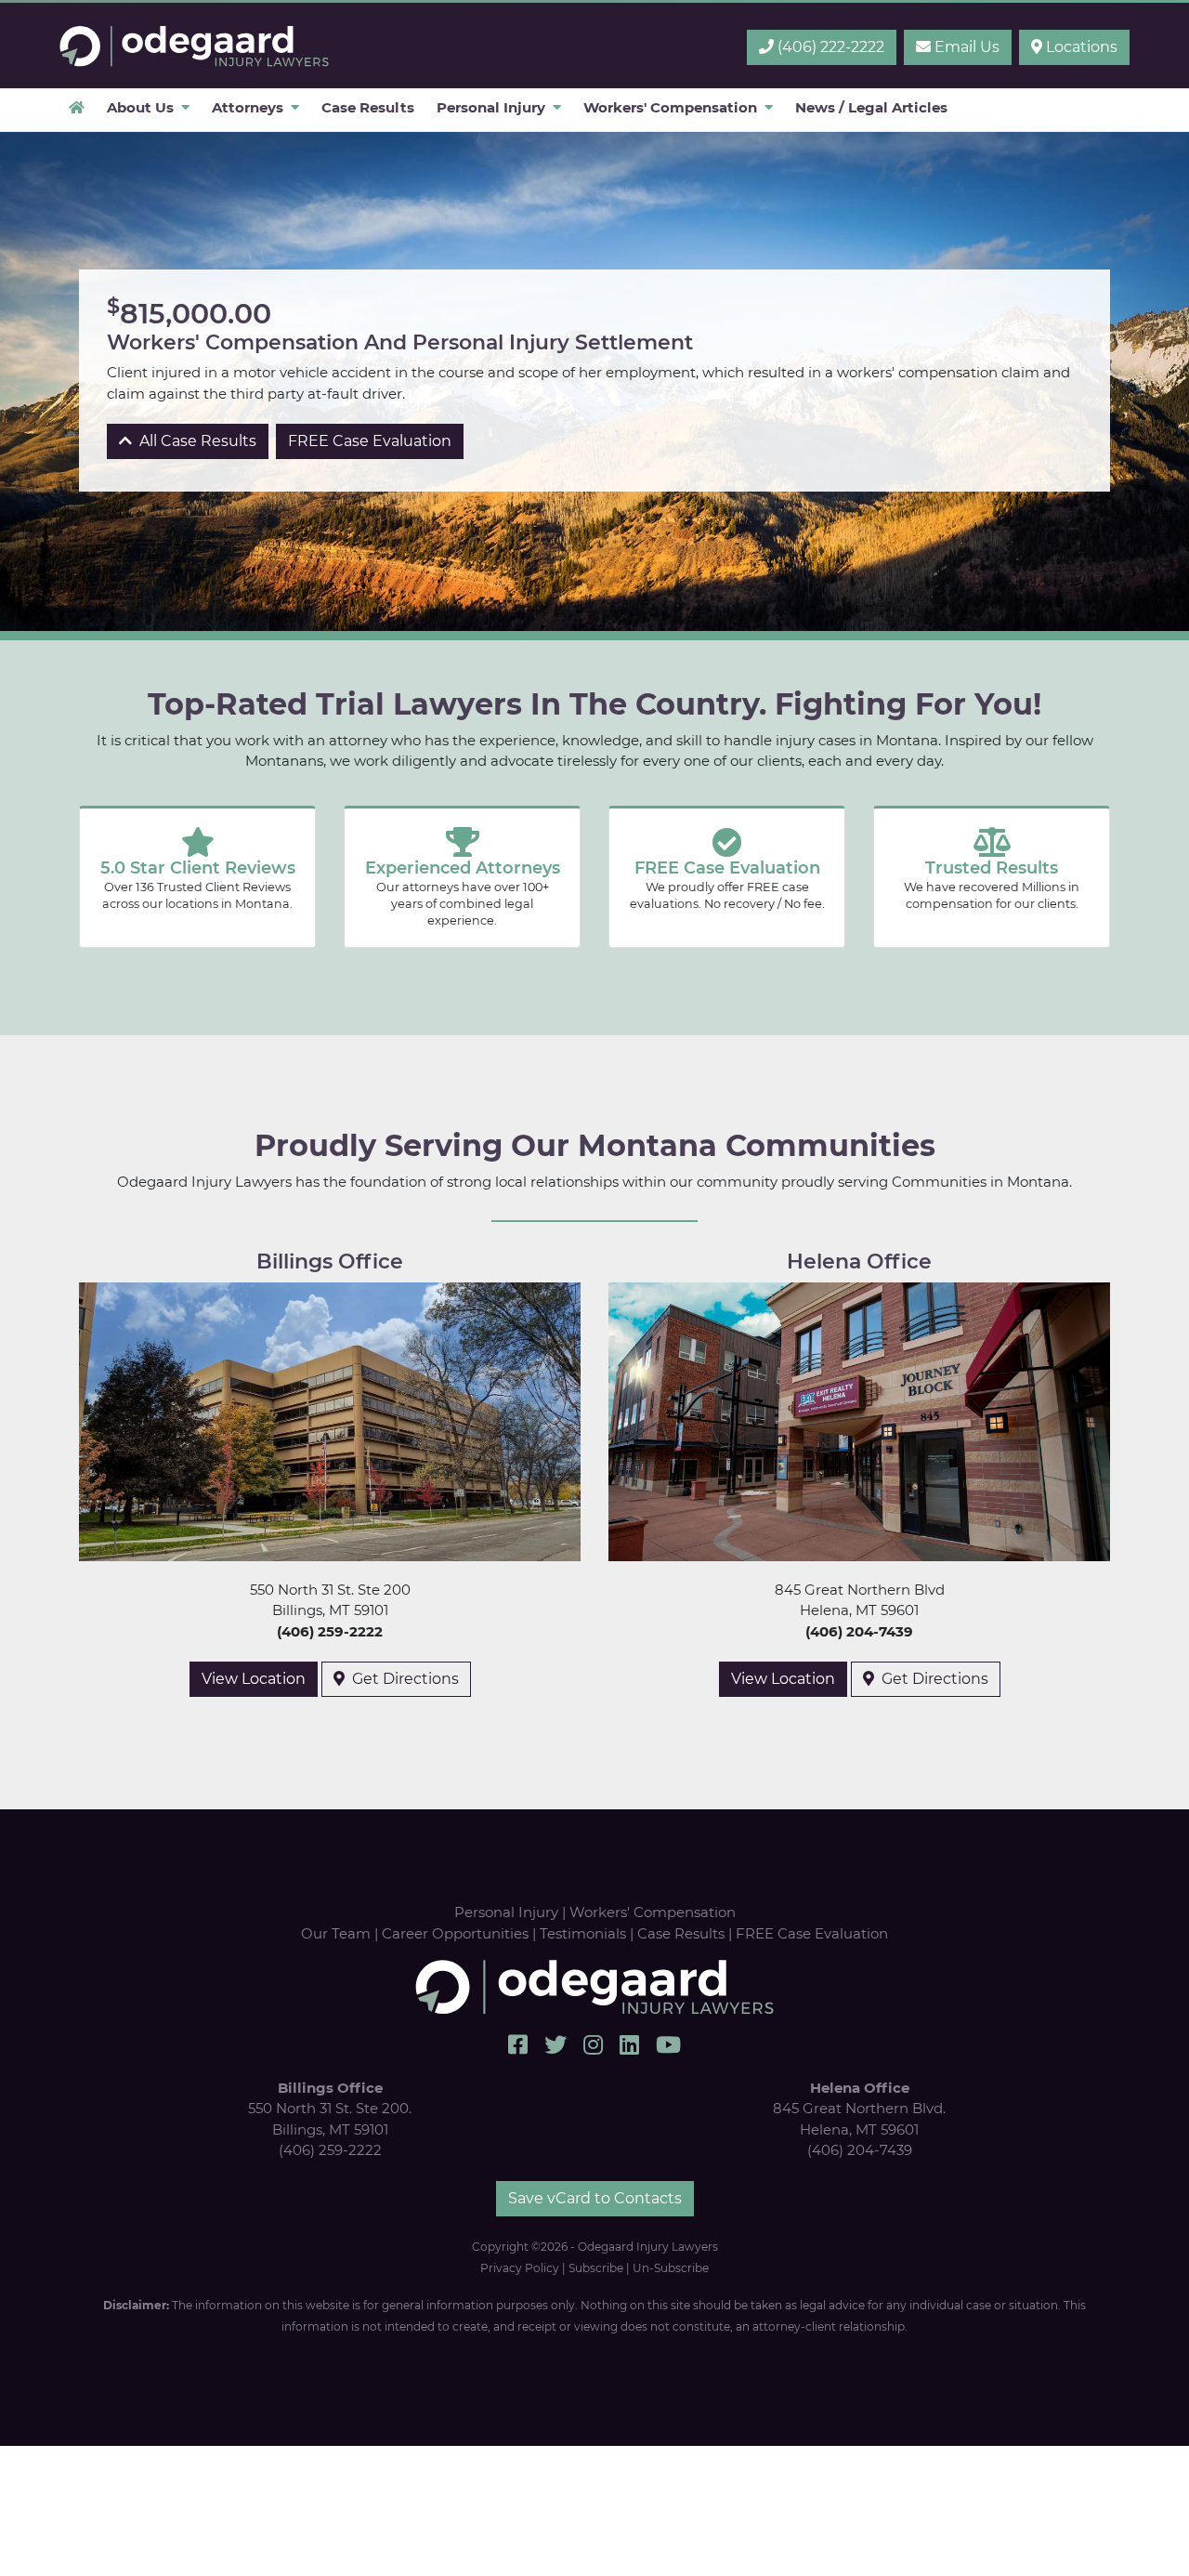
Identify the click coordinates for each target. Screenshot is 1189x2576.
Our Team (336, 1933)
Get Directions (402, 1679)
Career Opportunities (455, 1933)
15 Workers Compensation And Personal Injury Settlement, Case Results (195, 46)
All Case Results (194, 441)
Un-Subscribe (671, 2268)
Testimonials (583, 1933)
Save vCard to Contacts (595, 2198)
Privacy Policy (520, 2268)
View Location (254, 1679)
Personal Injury (506, 1912)
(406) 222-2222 (829, 47)
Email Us (965, 47)
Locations (1080, 47)
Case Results (681, 1933)
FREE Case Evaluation (370, 441)
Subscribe (596, 2268)
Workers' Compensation (653, 1912)
